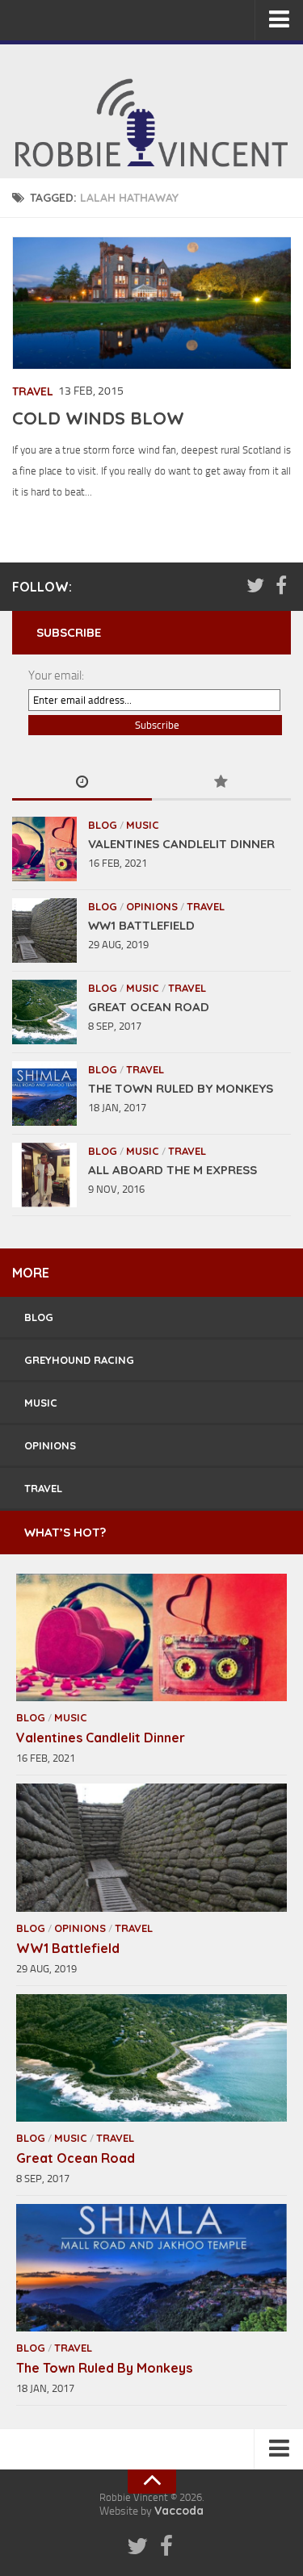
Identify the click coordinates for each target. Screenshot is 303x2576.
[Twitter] (255, 586)
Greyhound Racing (79, 1360)
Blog (103, 825)
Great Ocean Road (149, 1007)
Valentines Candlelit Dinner (181, 844)
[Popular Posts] (222, 783)
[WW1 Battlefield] (44, 930)
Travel (33, 391)
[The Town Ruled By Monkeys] (44, 1094)
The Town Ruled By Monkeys (181, 1088)
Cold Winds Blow (98, 418)
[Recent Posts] (82, 783)
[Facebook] (281, 586)
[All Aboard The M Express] (44, 1175)
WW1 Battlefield (141, 925)
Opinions (152, 906)
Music (143, 825)
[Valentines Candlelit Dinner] (44, 849)
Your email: (56, 675)
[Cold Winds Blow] (152, 303)
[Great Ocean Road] (44, 1012)
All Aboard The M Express (173, 1170)
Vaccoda (179, 2511)
